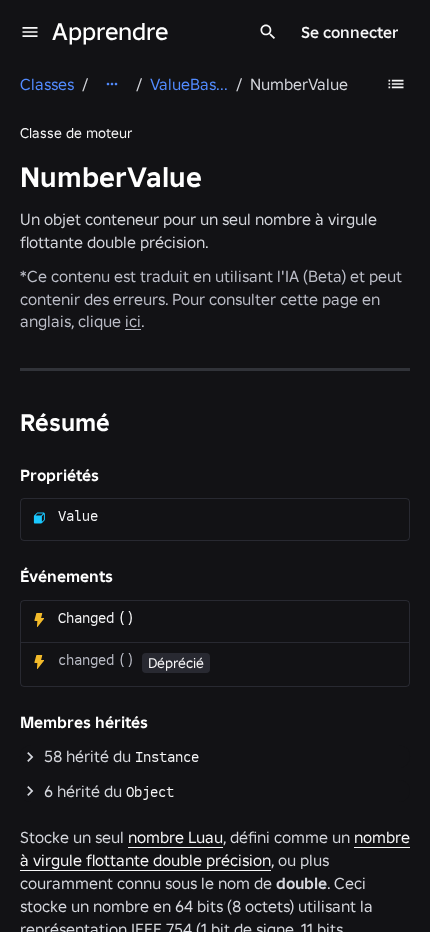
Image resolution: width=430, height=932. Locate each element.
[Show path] (112, 84)
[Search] (268, 32)
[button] (215, 756)
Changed (86, 618)
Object (150, 792)
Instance (167, 757)
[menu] (30, 32)
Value (78, 516)
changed (86, 660)
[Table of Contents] (396, 84)
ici (133, 321)
